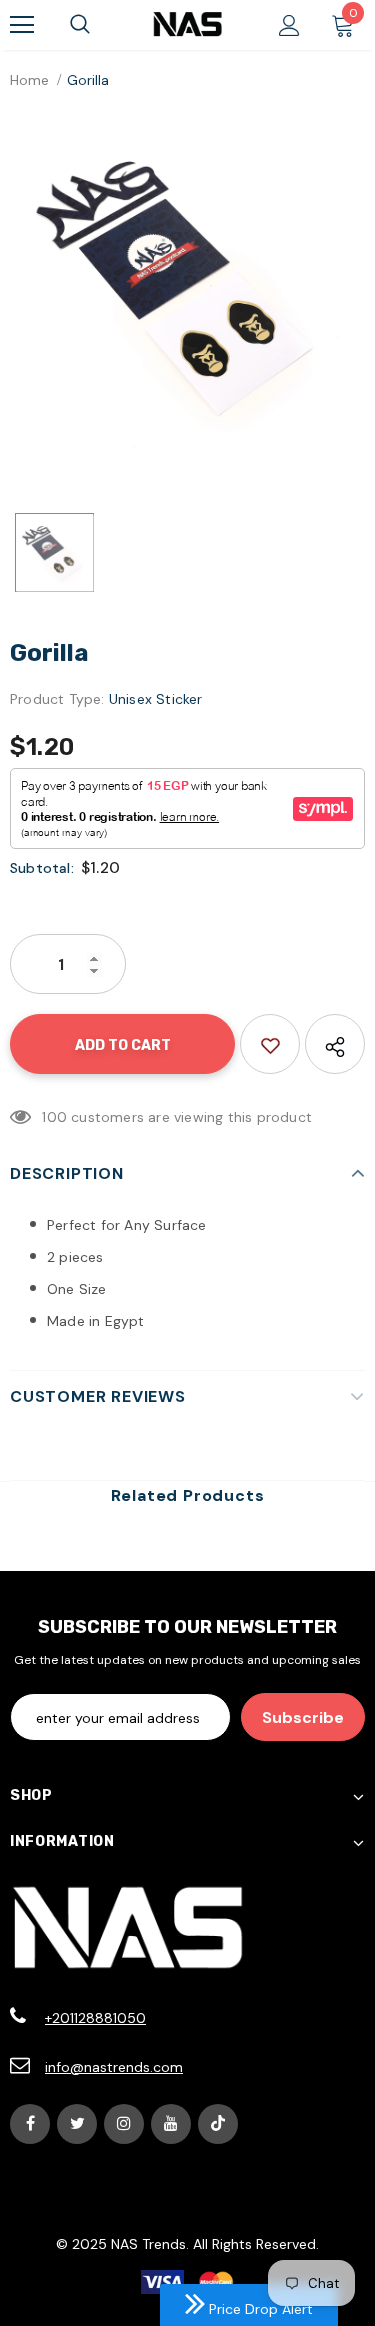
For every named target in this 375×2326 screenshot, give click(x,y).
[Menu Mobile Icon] (22, 25)
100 (54, 1117)
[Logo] (187, 24)
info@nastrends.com (114, 2067)
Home (29, 80)
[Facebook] (30, 2124)
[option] (187, 285)
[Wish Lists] (270, 1044)
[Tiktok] (218, 2124)
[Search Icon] (80, 25)
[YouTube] (171, 2124)
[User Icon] (289, 25)
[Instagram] (124, 2124)
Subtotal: (42, 868)
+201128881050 (95, 2018)
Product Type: (57, 699)
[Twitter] (77, 2124)
